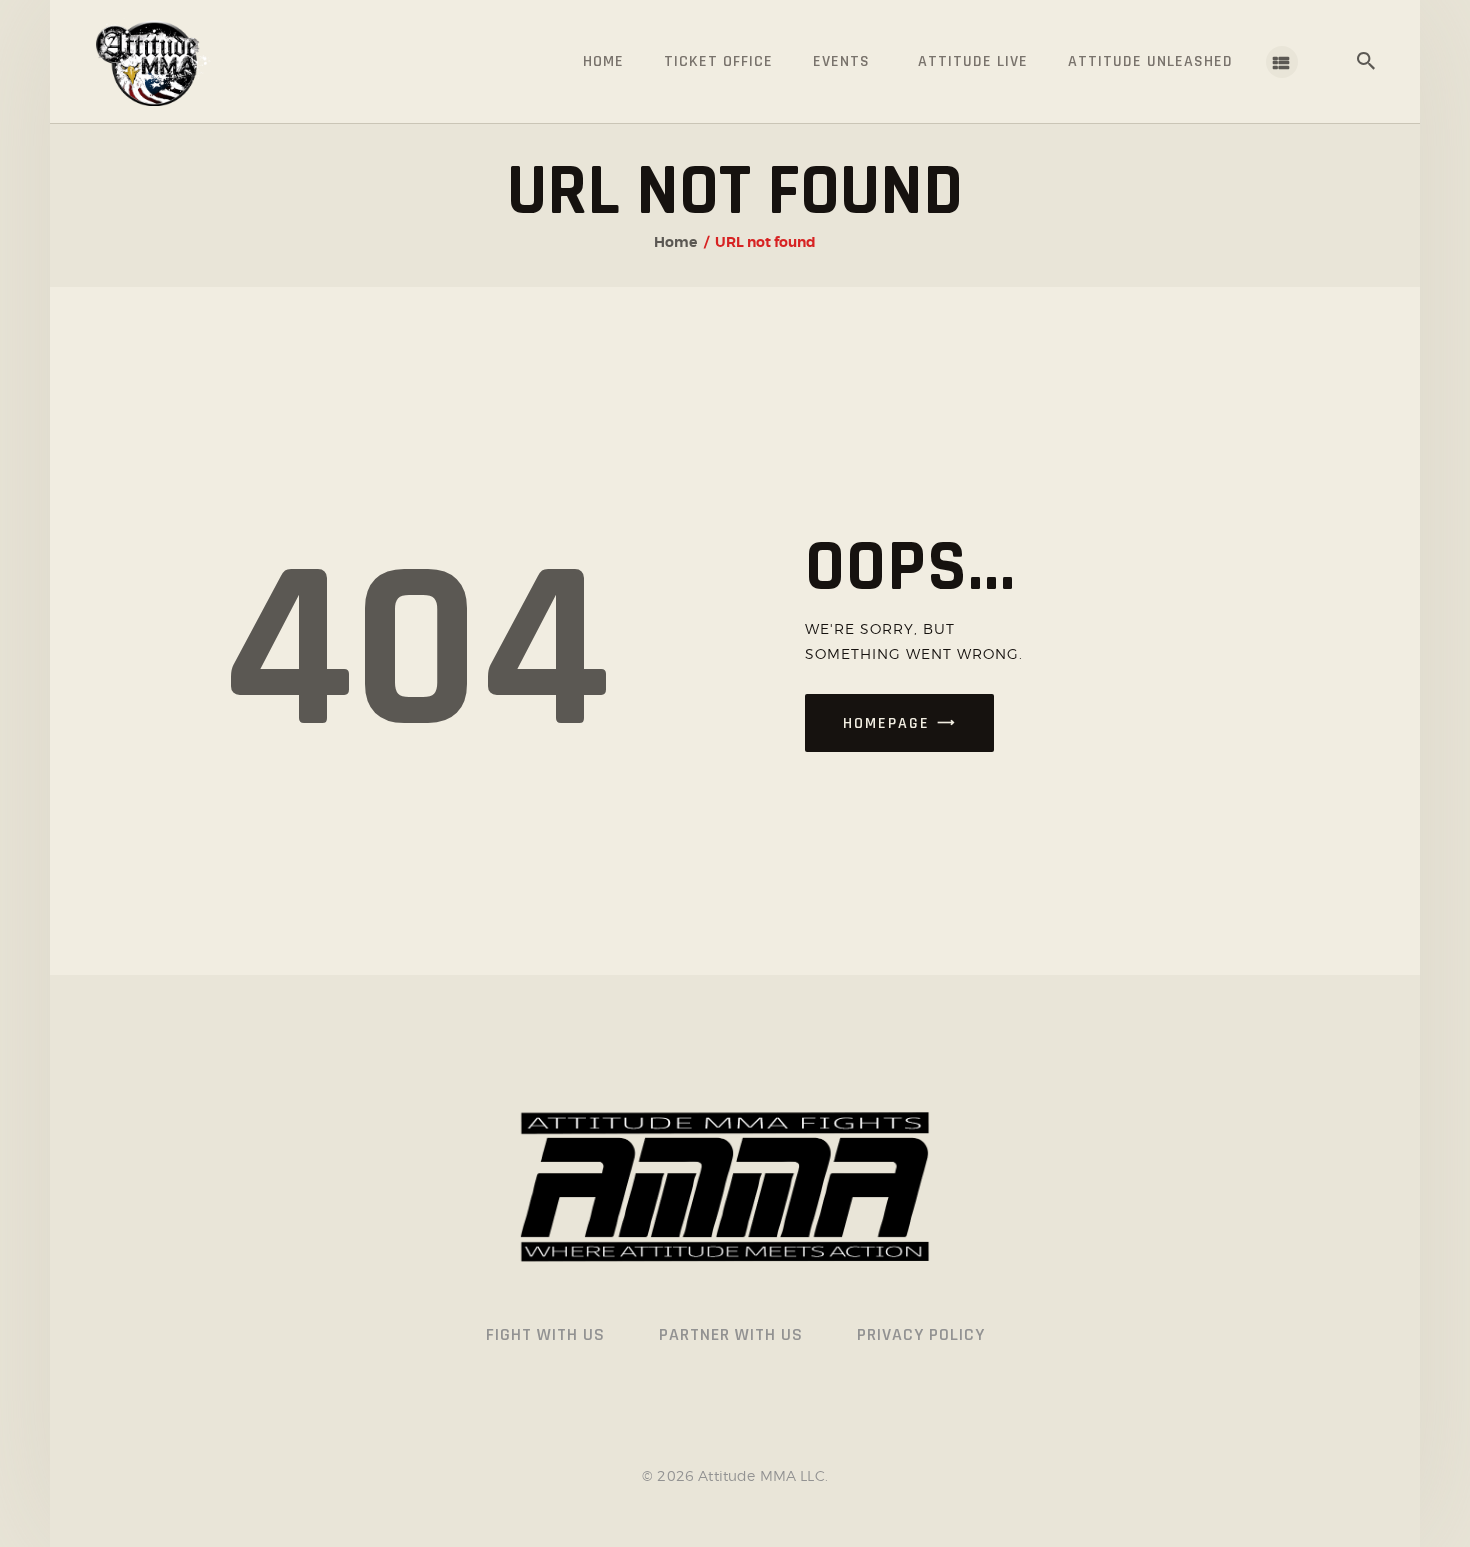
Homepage (886, 723)
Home (675, 242)
